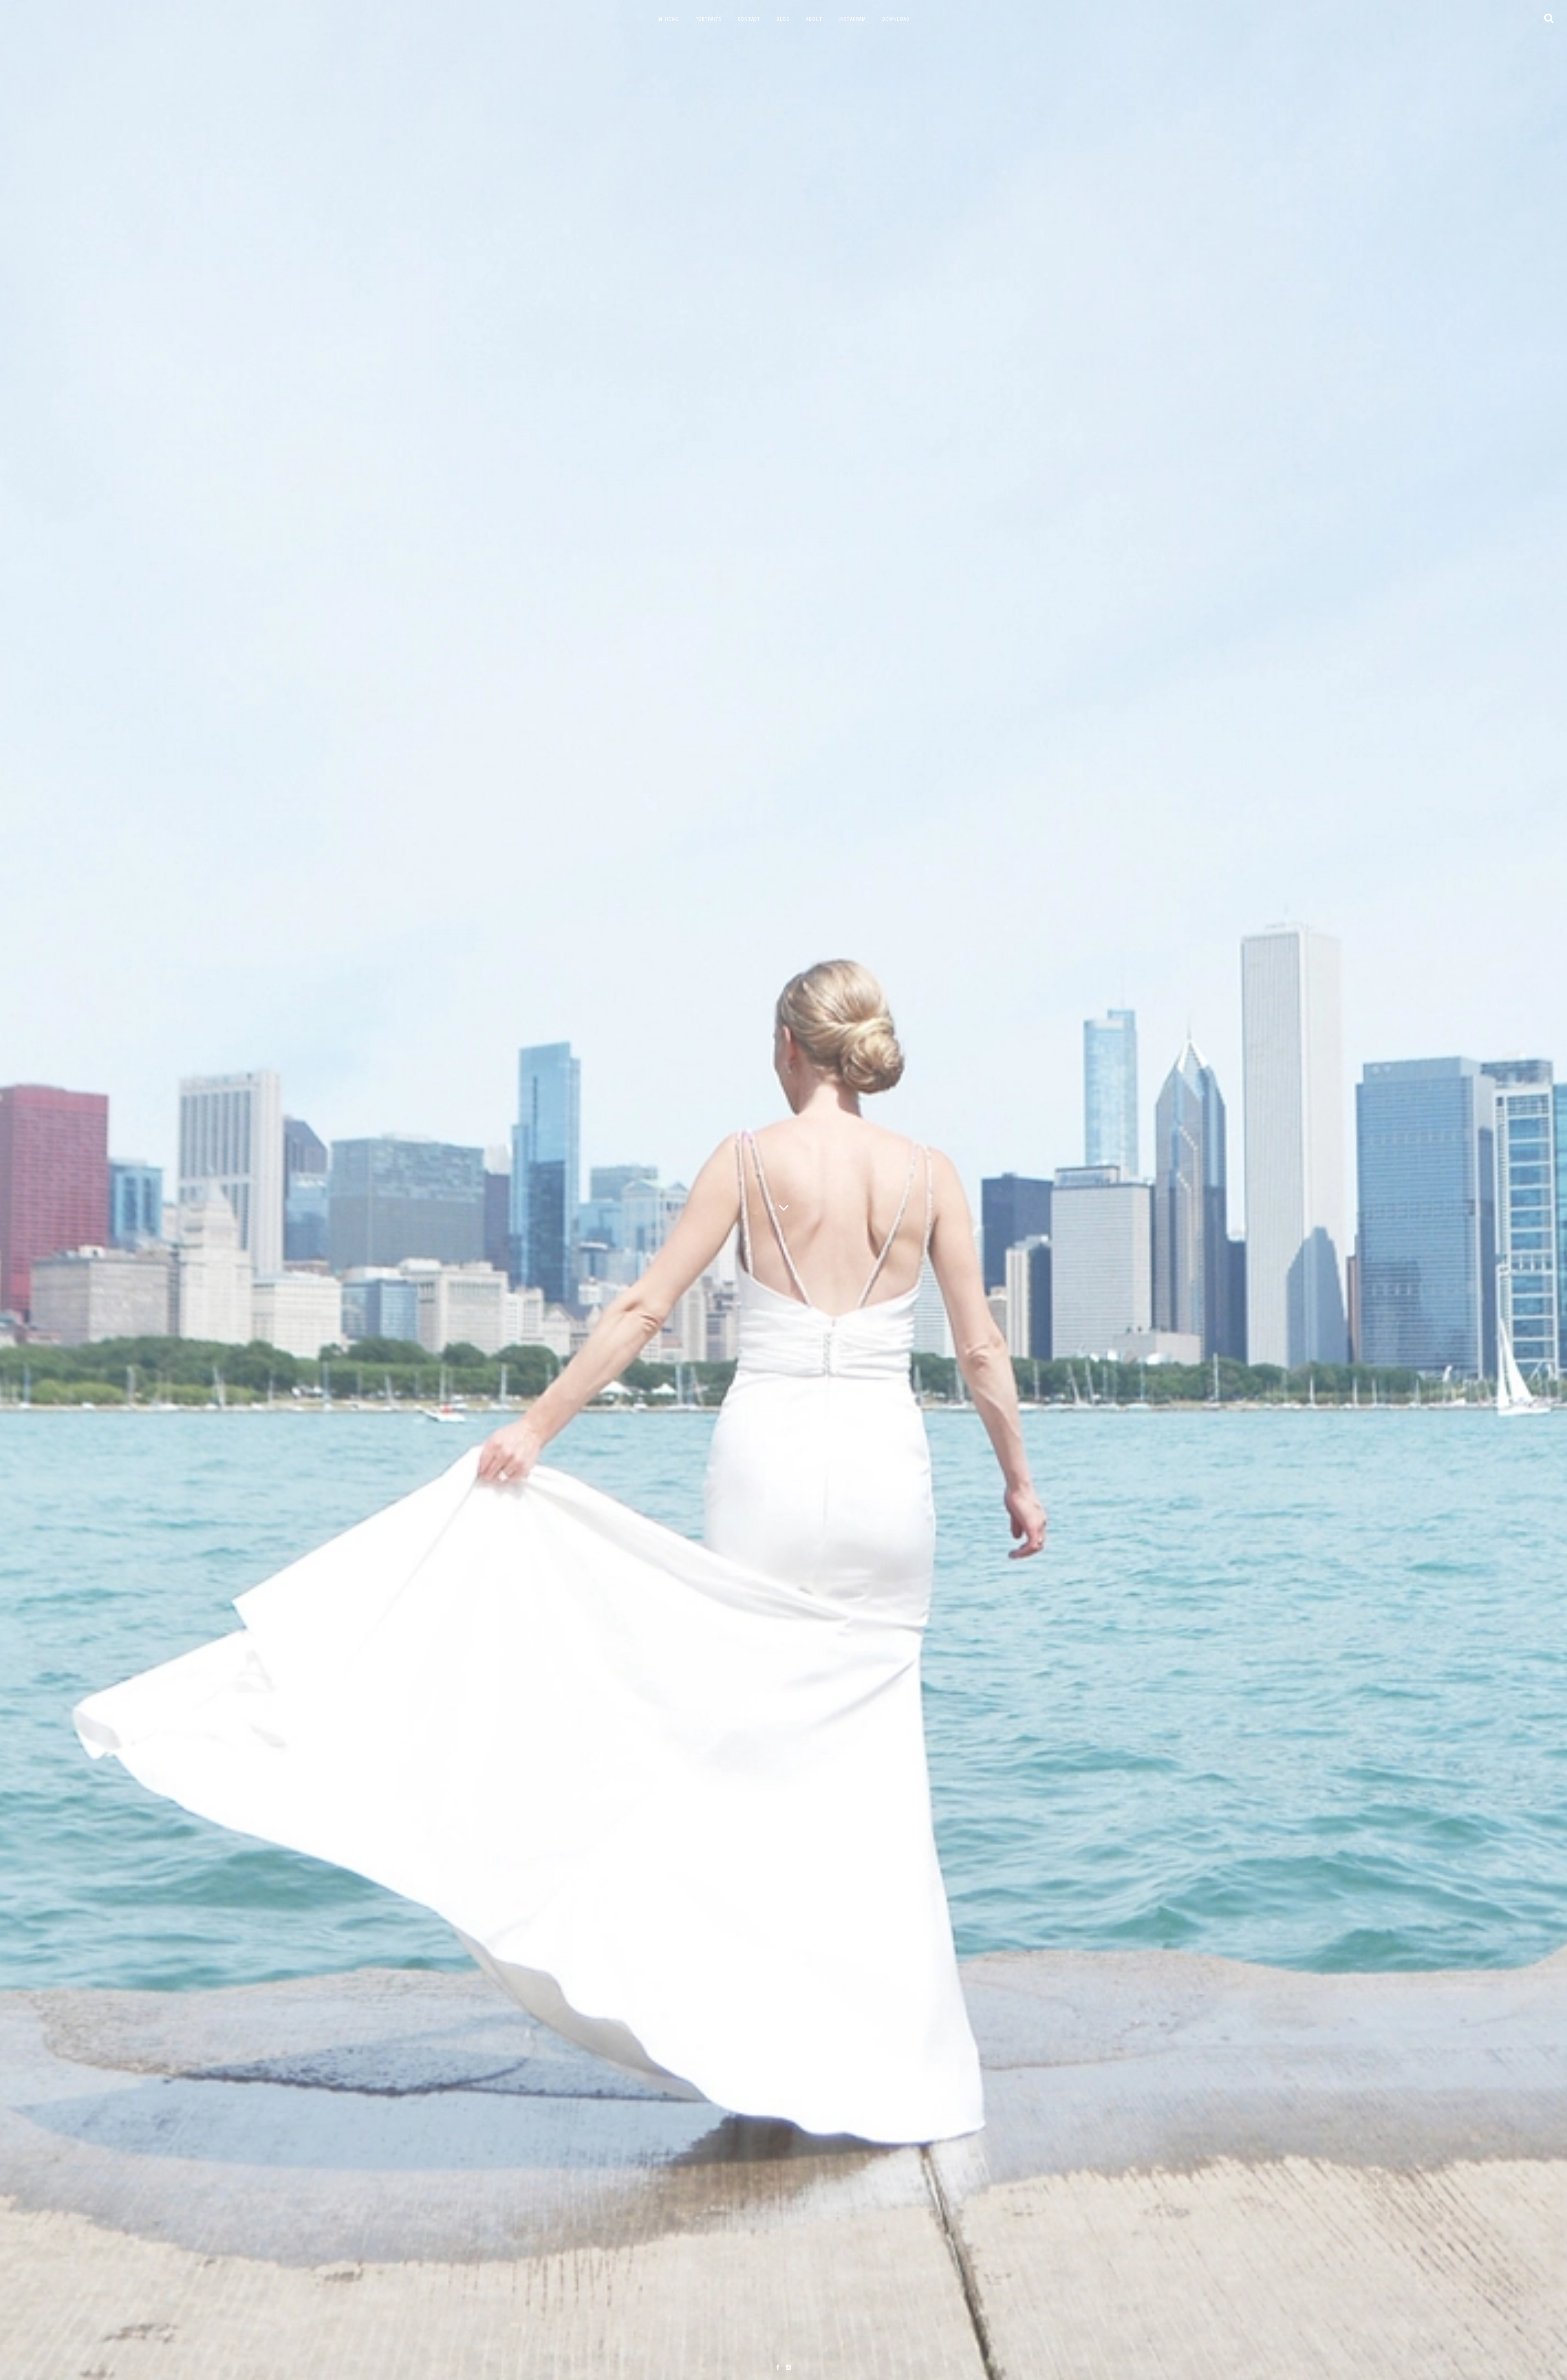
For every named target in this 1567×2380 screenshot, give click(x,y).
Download (896, 19)
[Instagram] (788, 2368)
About (814, 19)
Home (672, 19)
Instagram (852, 19)
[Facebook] (778, 2368)
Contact (749, 19)
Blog (783, 19)
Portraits (708, 19)
